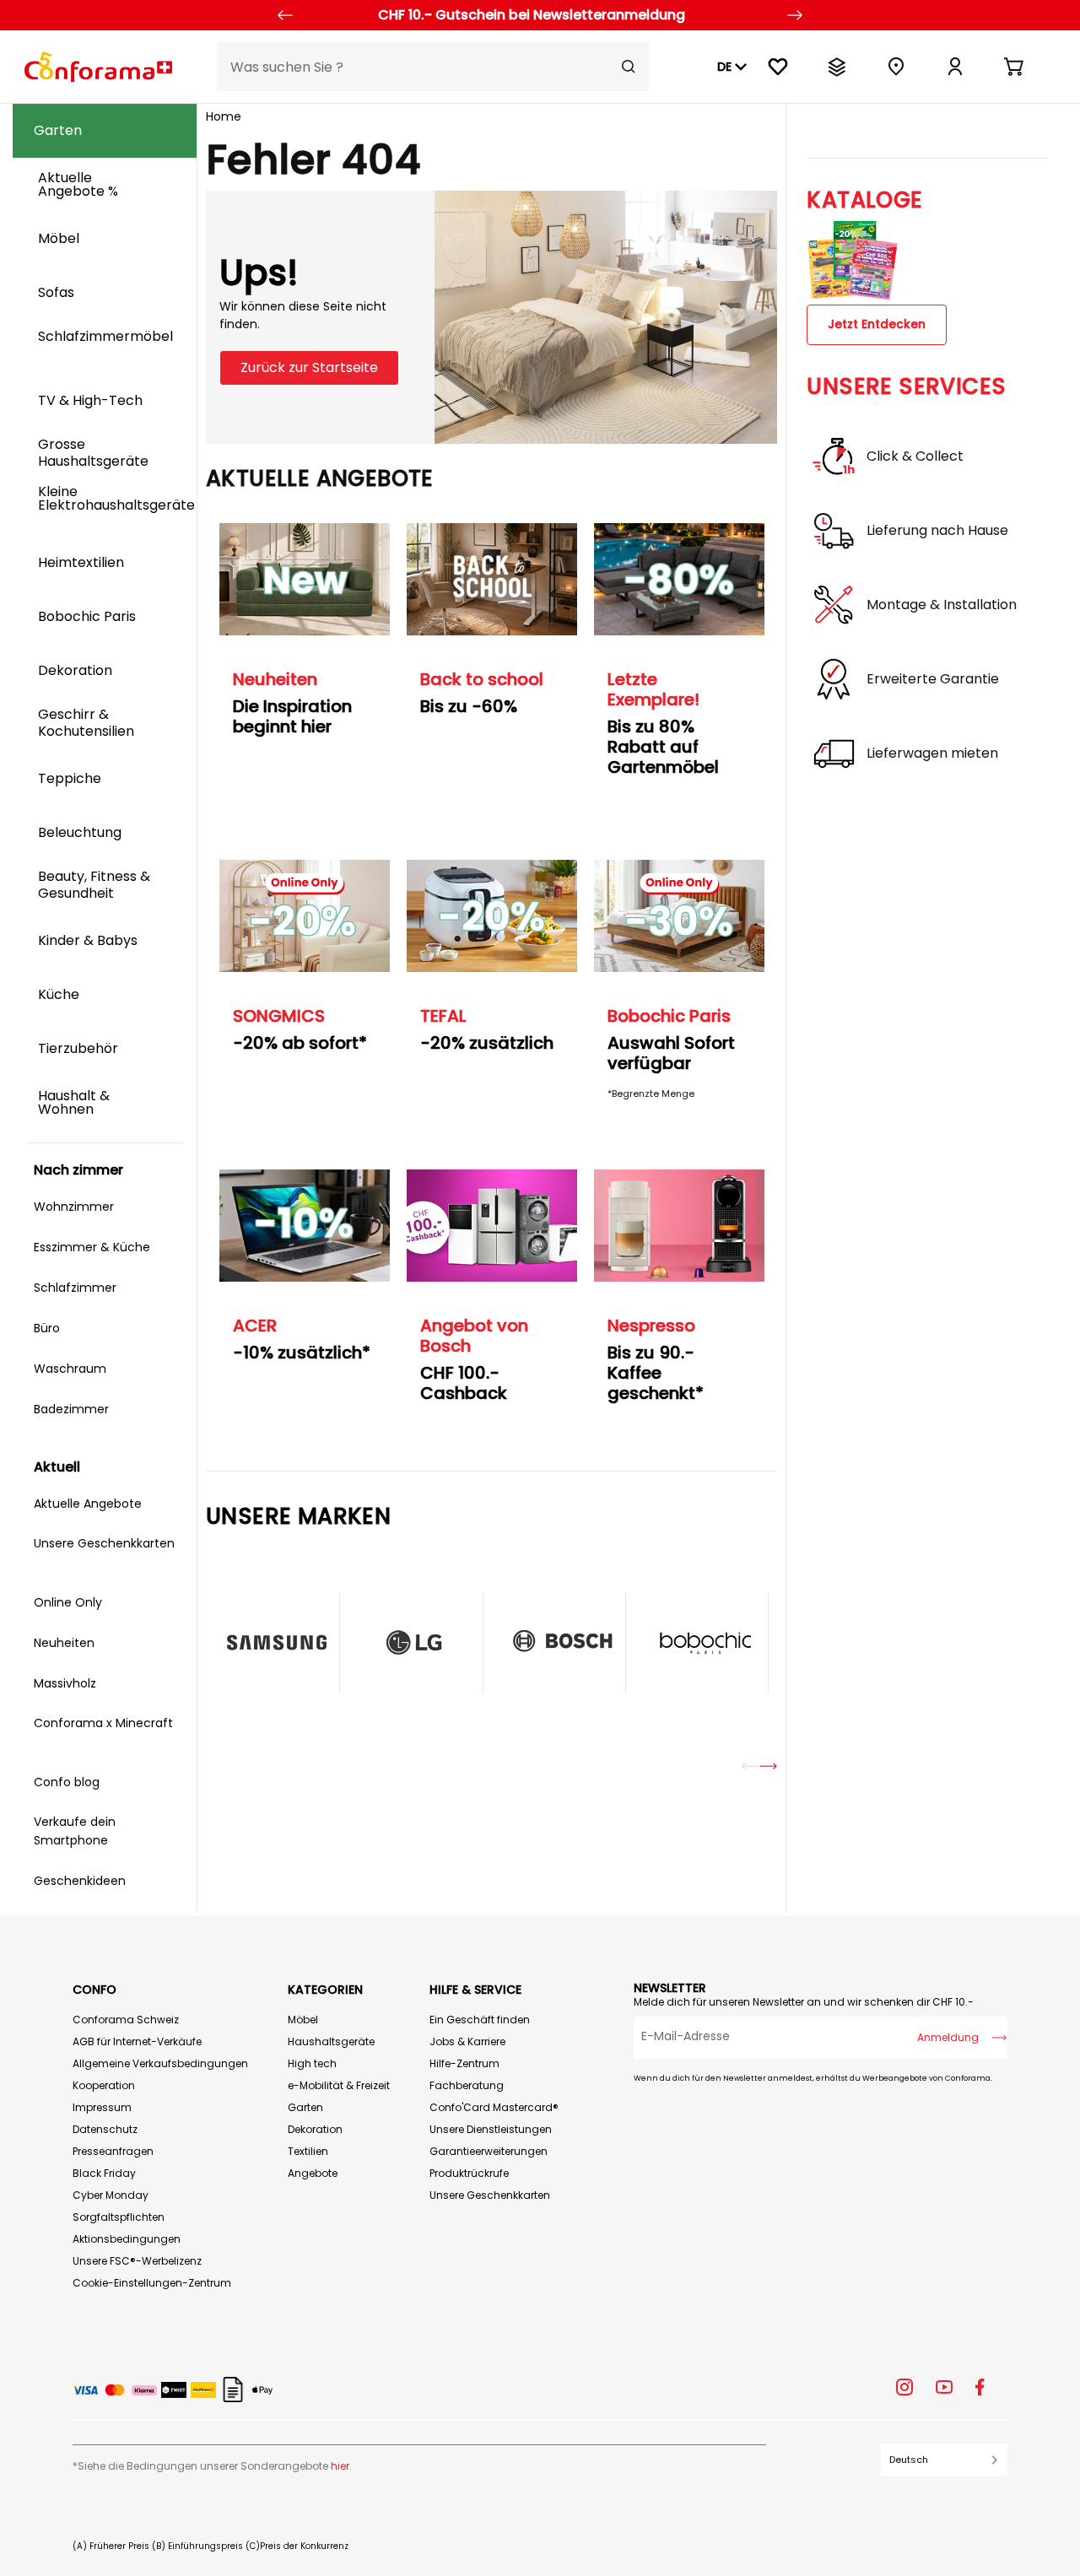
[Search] (629, 67)
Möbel (303, 2020)
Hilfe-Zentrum (464, 2063)
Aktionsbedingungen (127, 2239)
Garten (305, 2107)
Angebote (313, 2173)
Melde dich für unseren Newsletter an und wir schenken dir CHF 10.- (804, 2002)
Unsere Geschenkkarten (490, 2195)
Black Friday (104, 2173)
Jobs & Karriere (467, 2041)
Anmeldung (948, 2037)
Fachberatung (467, 2085)
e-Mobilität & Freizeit (339, 2085)
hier (340, 2466)
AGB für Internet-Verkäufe (137, 2041)
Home (224, 116)
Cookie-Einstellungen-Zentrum (152, 2283)
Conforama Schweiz (126, 2020)
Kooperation (104, 2085)
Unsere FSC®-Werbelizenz (137, 2261)
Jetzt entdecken (877, 324)
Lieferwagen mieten (932, 753)
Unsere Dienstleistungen (491, 2129)
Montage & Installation (942, 605)
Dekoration (315, 2129)
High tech (312, 2063)
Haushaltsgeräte (331, 2041)
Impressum (102, 2107)
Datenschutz (105, 2129)
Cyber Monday (111, 2195)
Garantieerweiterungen (489, 2151)
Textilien (308, 2151)
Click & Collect (915, 456)
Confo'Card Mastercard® (494, 2107)
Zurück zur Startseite (309, 367)
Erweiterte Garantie (933, 679)
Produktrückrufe (469, 2173)
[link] (955, 67)
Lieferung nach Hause (937, 531)
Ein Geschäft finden (480, 2020)
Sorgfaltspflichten (119, 2217)
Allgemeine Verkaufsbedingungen (160, 2063)
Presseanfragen (113, 2151)
